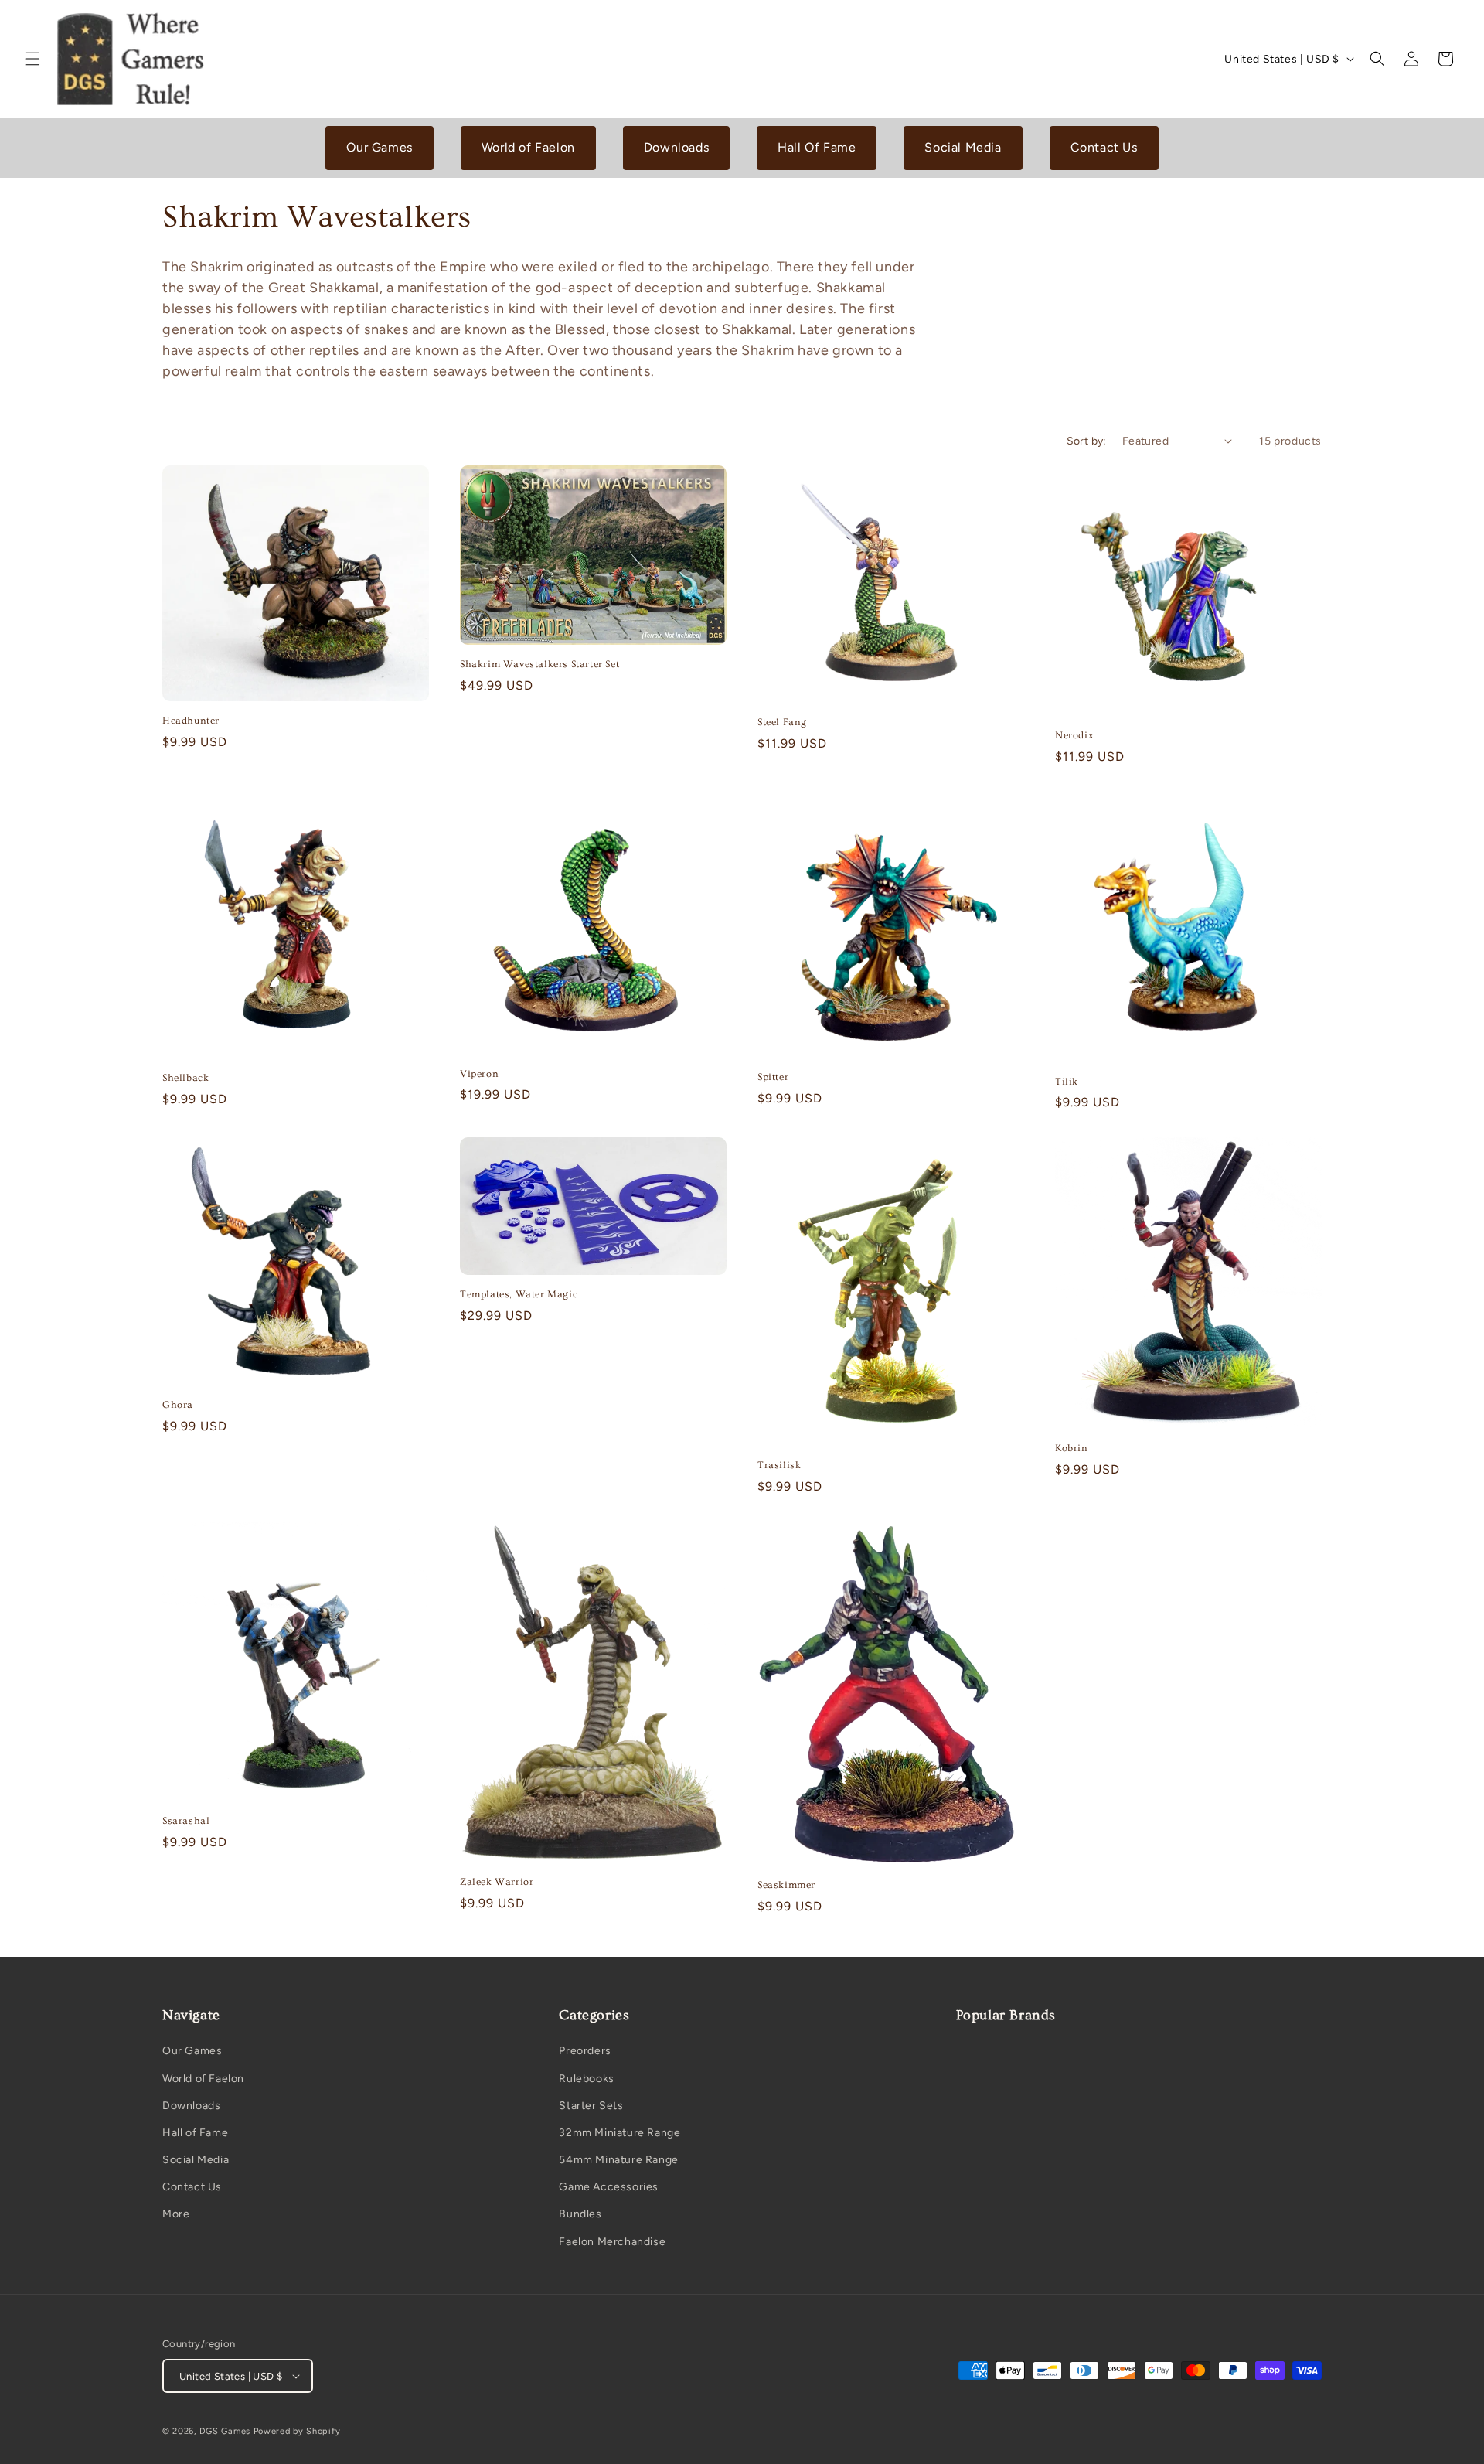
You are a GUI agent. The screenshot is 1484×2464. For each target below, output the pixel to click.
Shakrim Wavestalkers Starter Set (539, 664)
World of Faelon (528, 147)
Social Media (963, 147)
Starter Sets (591, 2106)
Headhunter (191, 721)
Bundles (580, 2214)
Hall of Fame (195, 2133)
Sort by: (1087, 441)
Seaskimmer (786, 1885)
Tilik (1067, 1082)
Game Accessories (609, 2187)
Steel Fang (782, 722)
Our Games (379, 147)
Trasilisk (779, 1465)
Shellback (185, 1078)
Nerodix (1074, 735)
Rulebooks (586, 2079)
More (176, 2214)
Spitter (773, 1077)
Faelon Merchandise (612, 2242)
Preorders (585, 2051)
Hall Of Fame (817, 147)
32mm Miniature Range (619, 2133)
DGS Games (225, 2431)
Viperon (479, 1074)
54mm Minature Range (618, 2160)
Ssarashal (186, 1821)
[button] (32, 59)
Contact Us (1104, 147)
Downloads (676, 147)
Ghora (178, 1405)
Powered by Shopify (297, 2431)
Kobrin (1072, 1448)
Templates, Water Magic (519, 1294)
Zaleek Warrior (497, 1882)
